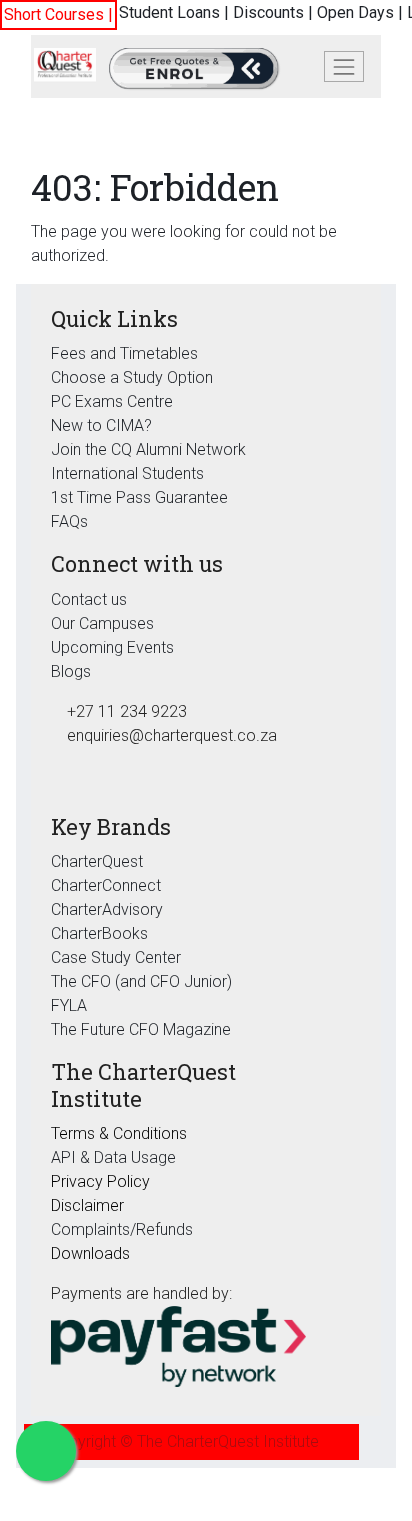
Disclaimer (87, 1205)
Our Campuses (102, 623)
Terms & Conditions (119, 1133)
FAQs (69, 521)
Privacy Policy (100, 1181)
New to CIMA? (101, 425)
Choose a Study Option (132, 377)
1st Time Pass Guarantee (141, 497)
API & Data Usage (113, 1157)
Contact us (89, 599)
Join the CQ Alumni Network (148, 449)
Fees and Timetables (124, 353)
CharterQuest (97, 861)
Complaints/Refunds (122, 1229)
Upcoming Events (112, 647)
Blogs (71, 671)
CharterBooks (99, 933)
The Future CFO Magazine (141, 1029)
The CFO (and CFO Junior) (141, 981)
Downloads (90, 1253)
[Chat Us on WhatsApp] (46, 1451)
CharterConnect (106, 885)
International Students (127, 473)
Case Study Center (116, 957)
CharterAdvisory (107, 909)
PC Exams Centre (112, 401)
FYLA (69, 1005)
